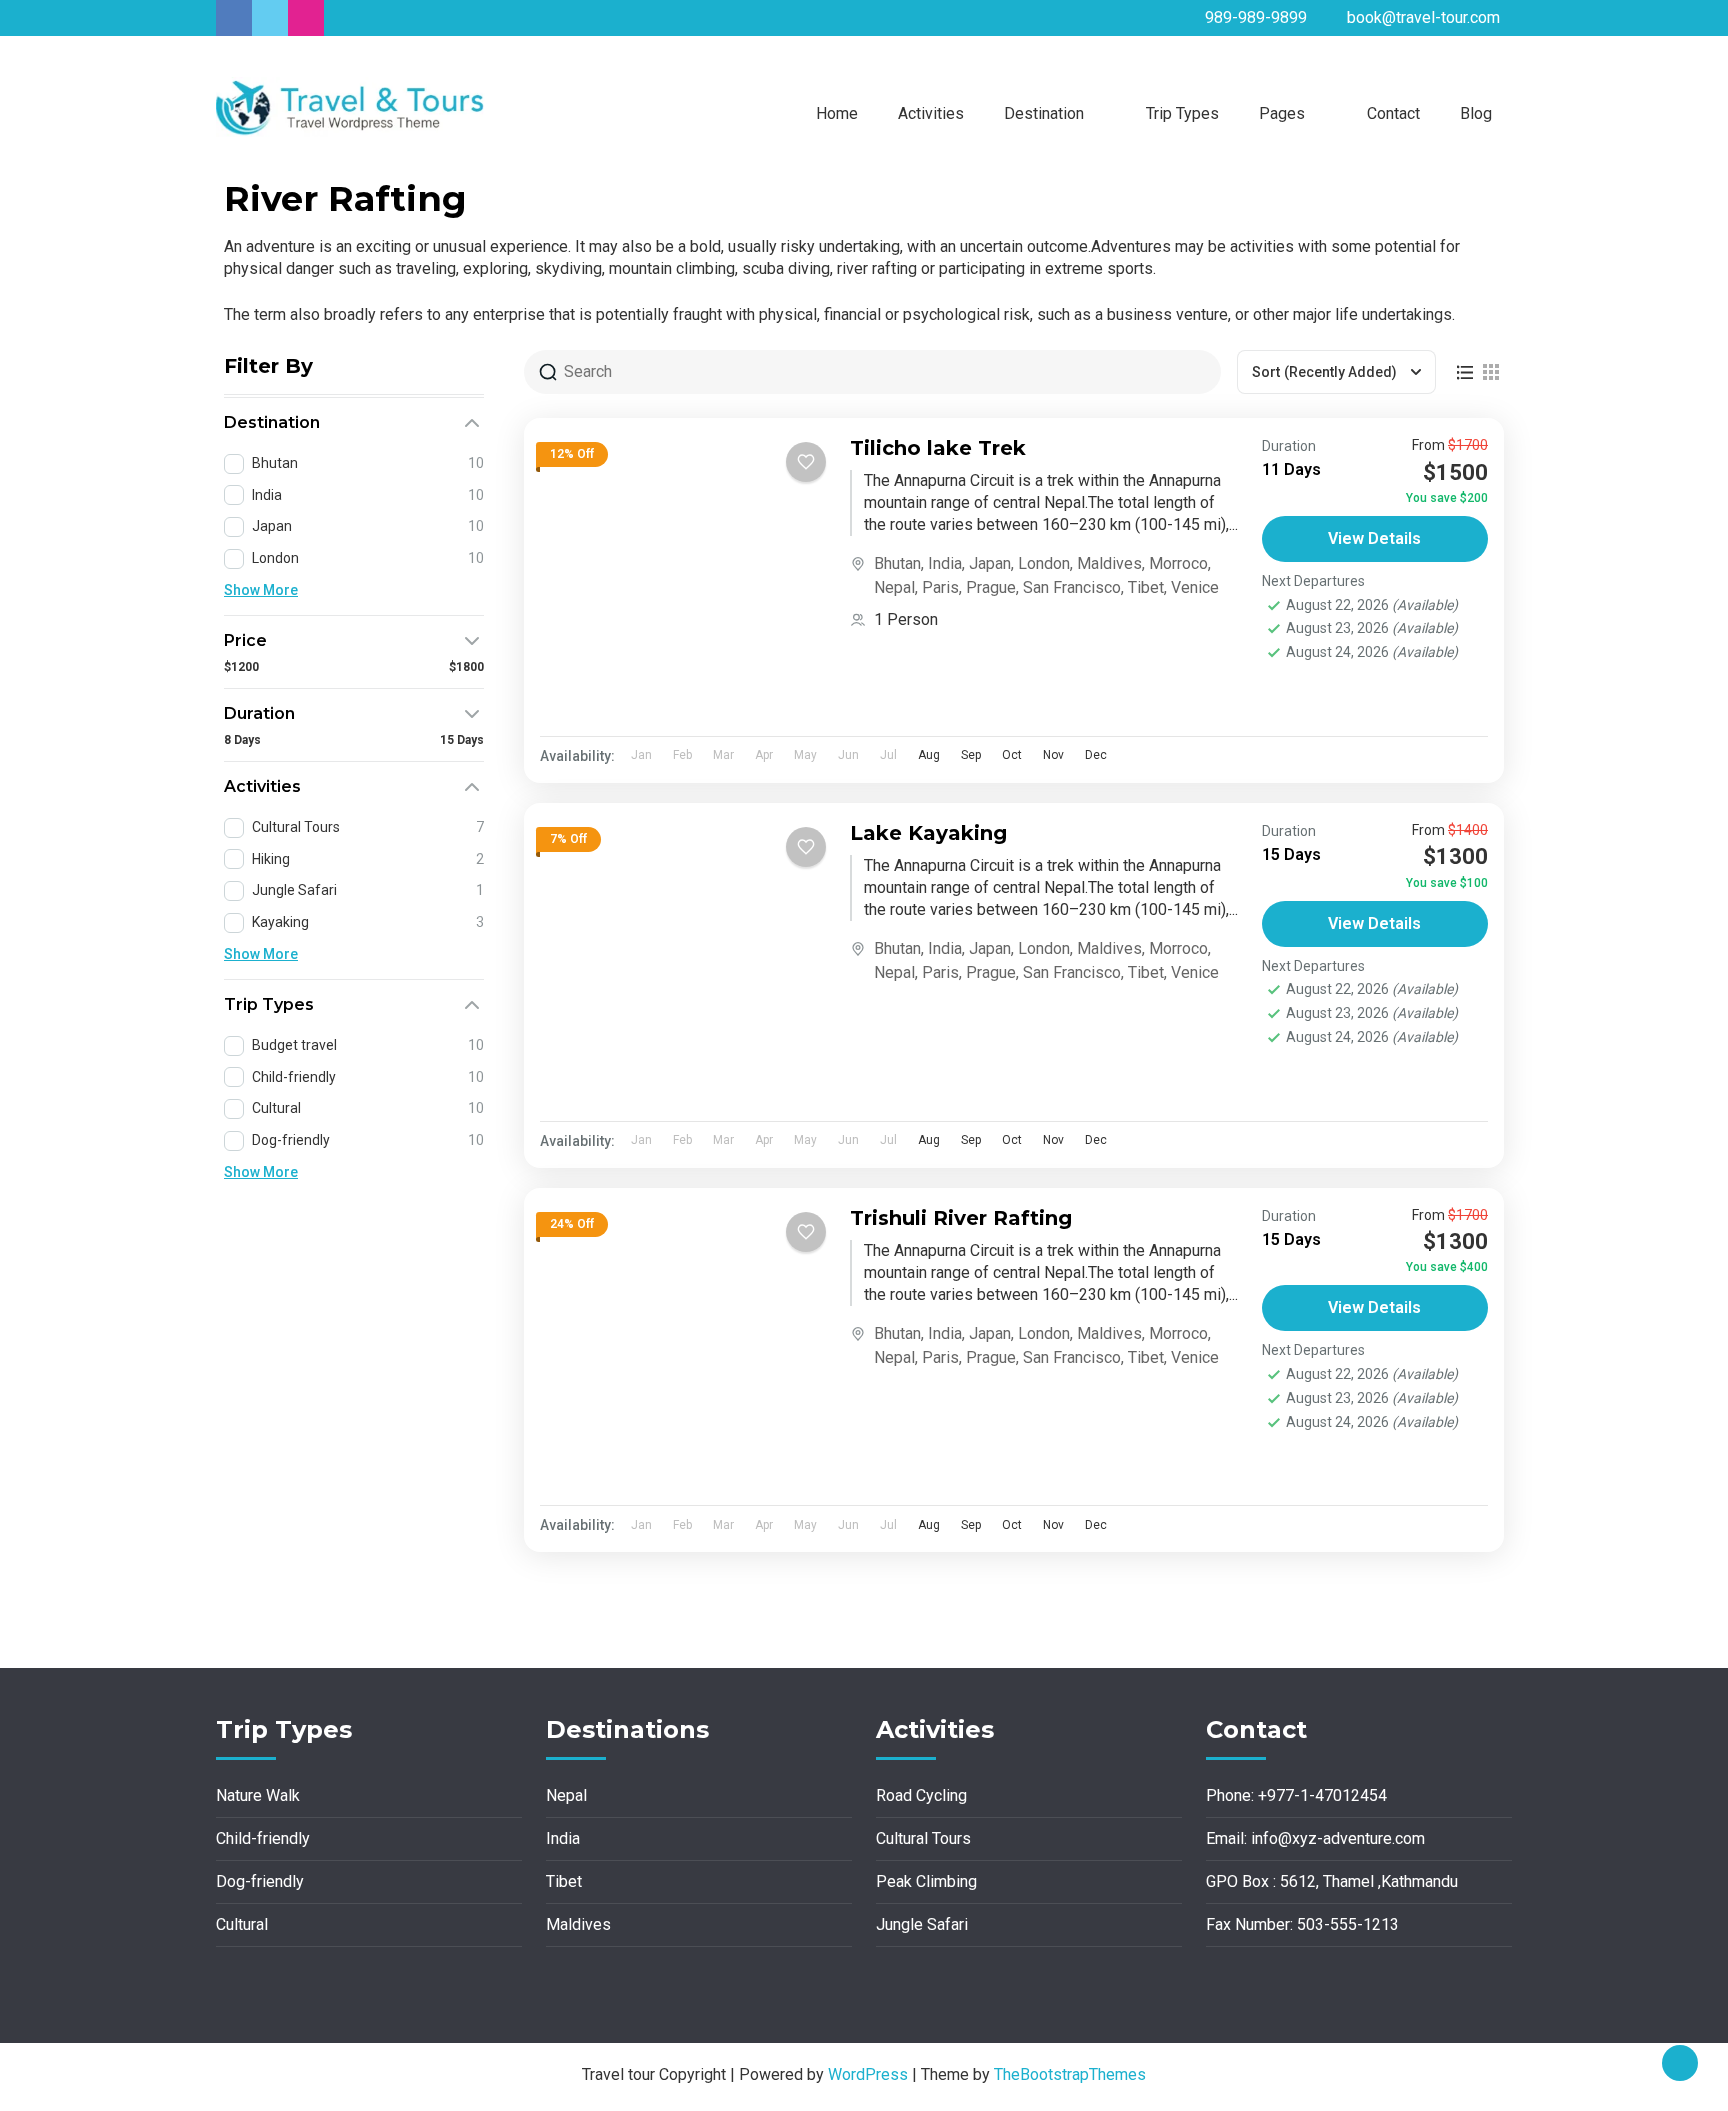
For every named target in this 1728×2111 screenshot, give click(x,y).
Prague (991, 587)
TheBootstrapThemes (1070, 2074)
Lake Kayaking (928, 833)
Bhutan (897, 563)
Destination (1044, 113)
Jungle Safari (922, 1924)
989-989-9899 (1256, 17)
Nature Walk (258, 1795)
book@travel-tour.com (1423, 17)
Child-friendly (263, 1838)
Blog (1476, 113)
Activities (931, 113)
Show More (261, 590)
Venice (1195, 587)
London (1044, 563)
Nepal (894, 587)
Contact (1393, 113)
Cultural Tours (923, 1838)
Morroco (1178, 563)
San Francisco (1072, 587)
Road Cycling (921, 1795)
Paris (940, 587)
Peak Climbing (926, 1881)
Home (837, 113)
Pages (1282, 113)
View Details (1374, 538)
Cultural (242, 1924)
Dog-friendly (260, 1881)
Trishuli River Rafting (961, 1218)
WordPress (868, 2074)
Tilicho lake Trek (938, 448)
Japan (990, 563)
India (945, 563)
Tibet (1146, 587)
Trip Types (1182, 113)
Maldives (1109, 563)
